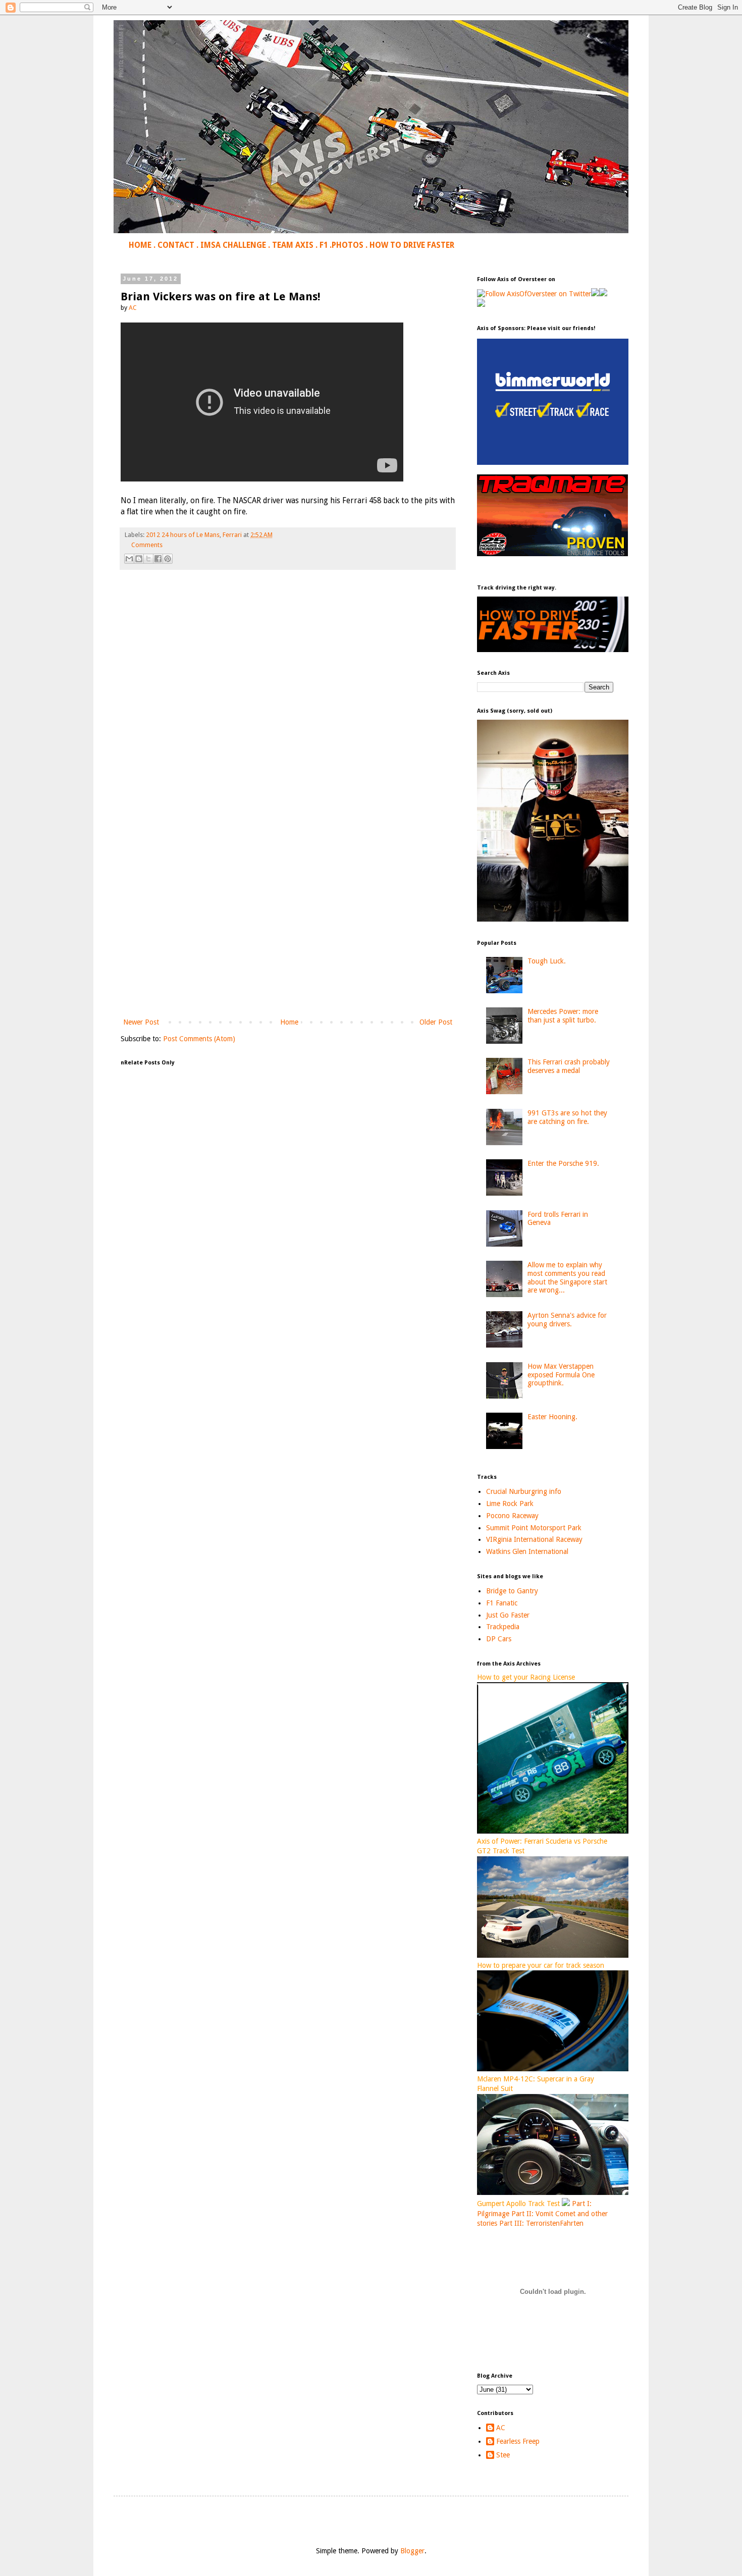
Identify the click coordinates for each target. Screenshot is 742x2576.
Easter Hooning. (552, 1417)
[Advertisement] (288, 933)
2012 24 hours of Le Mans (183, 535)
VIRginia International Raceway (534, 1539)
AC (501, 2428)
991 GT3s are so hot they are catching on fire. (567, 1117)
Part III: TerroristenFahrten (541, 2223)
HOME (140, 245)
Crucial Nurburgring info (524, 1491)
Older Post (436, 1022)
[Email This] (129, 559)
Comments (147, 545)
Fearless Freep (518, 2441)
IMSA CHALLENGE (233, 245)
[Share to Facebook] (158, 559)
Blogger (412, 2551)
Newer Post (141, 1022)
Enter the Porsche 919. (563, 1163)
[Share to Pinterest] (168, 559)
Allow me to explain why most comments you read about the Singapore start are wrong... (567, 1277)
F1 (324, 245)
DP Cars (499, 1639)
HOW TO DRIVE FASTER (412, 245)
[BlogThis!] (139, 559)
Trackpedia (503, 1627)
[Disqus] (288, 719)
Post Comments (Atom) (199, 1039)
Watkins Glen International (527, 1551)
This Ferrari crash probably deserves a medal (569, 1066)
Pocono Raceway (512, 1516)
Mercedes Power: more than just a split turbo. (563, 1016)
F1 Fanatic (502, 1603)
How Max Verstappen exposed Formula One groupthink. (561, 1375)
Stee (503, 2455)
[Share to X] (148, 559)
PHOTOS (348, 245)
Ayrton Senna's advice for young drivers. (567, 1320)
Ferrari (232, 535)
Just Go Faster (508, 1615)
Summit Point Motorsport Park (534, 1528)
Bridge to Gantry (512, 1591)
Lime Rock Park (510, 1504)
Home (289, 1022)
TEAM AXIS (293, 245)
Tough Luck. (547, 961)
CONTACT (176, 245)
